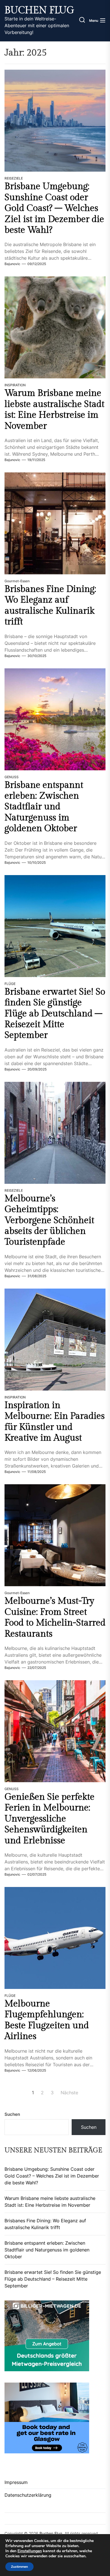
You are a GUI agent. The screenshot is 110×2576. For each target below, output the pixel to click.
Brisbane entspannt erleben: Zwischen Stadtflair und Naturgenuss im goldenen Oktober (44, 807)
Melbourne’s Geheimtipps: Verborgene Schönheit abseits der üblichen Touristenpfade (49, 1220)
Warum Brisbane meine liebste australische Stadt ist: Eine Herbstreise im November (54, 409)
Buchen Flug (39, 10)
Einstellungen (30, 2551)
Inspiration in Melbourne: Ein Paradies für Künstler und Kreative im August (55, 1422)
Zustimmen (19, 2567)
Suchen (12, 2114)
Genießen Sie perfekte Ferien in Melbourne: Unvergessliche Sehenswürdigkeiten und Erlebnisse (49, 1819)
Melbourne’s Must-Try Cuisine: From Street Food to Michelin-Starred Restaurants (55, 1617)
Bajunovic (12, 264)
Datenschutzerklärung (28, 2495)
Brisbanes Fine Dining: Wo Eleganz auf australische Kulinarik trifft (50, 605)
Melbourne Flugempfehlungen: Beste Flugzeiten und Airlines (47, 2020)
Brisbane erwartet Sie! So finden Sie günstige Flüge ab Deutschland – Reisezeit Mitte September (55, 1014)
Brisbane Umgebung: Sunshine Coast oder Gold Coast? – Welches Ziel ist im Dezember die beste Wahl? (54, 208)
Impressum (16, 2482)
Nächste (69, 2093)
